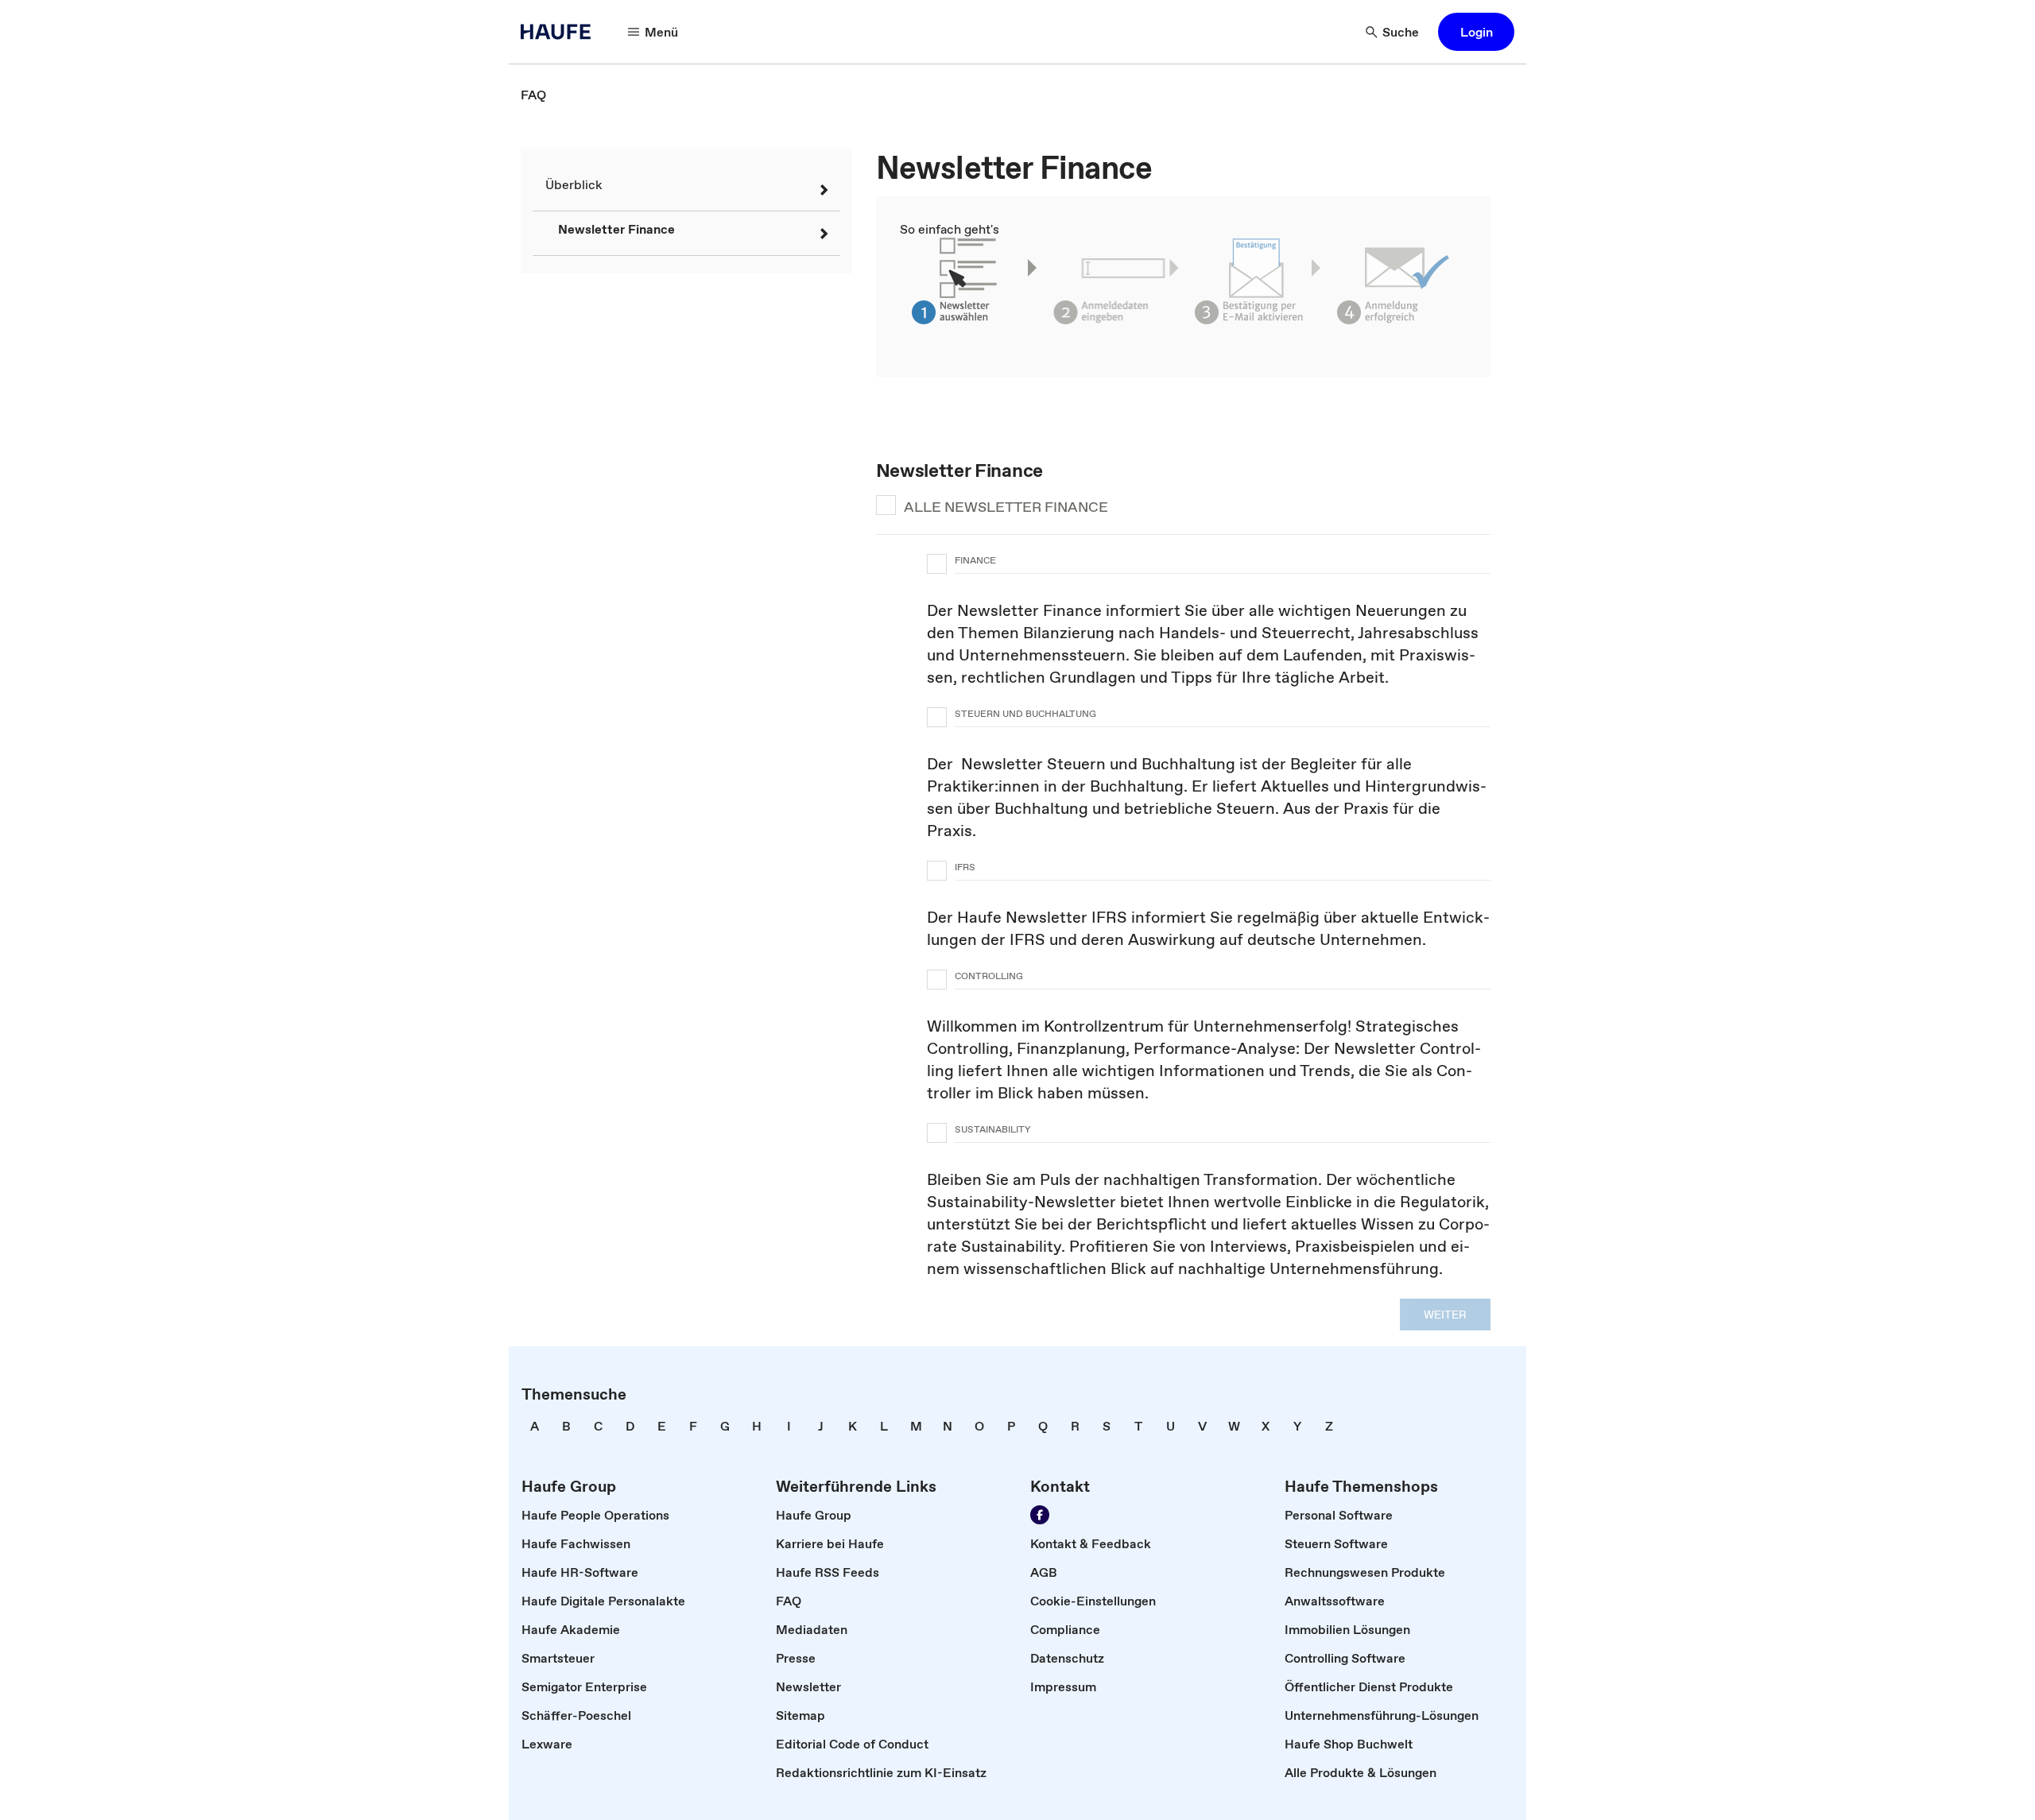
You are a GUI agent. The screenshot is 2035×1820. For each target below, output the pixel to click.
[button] (1476, 32)
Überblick (574, 184)
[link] (533, 95)
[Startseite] (560, 32)
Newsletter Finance (616, 229)
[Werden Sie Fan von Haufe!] (1040, 1515)
